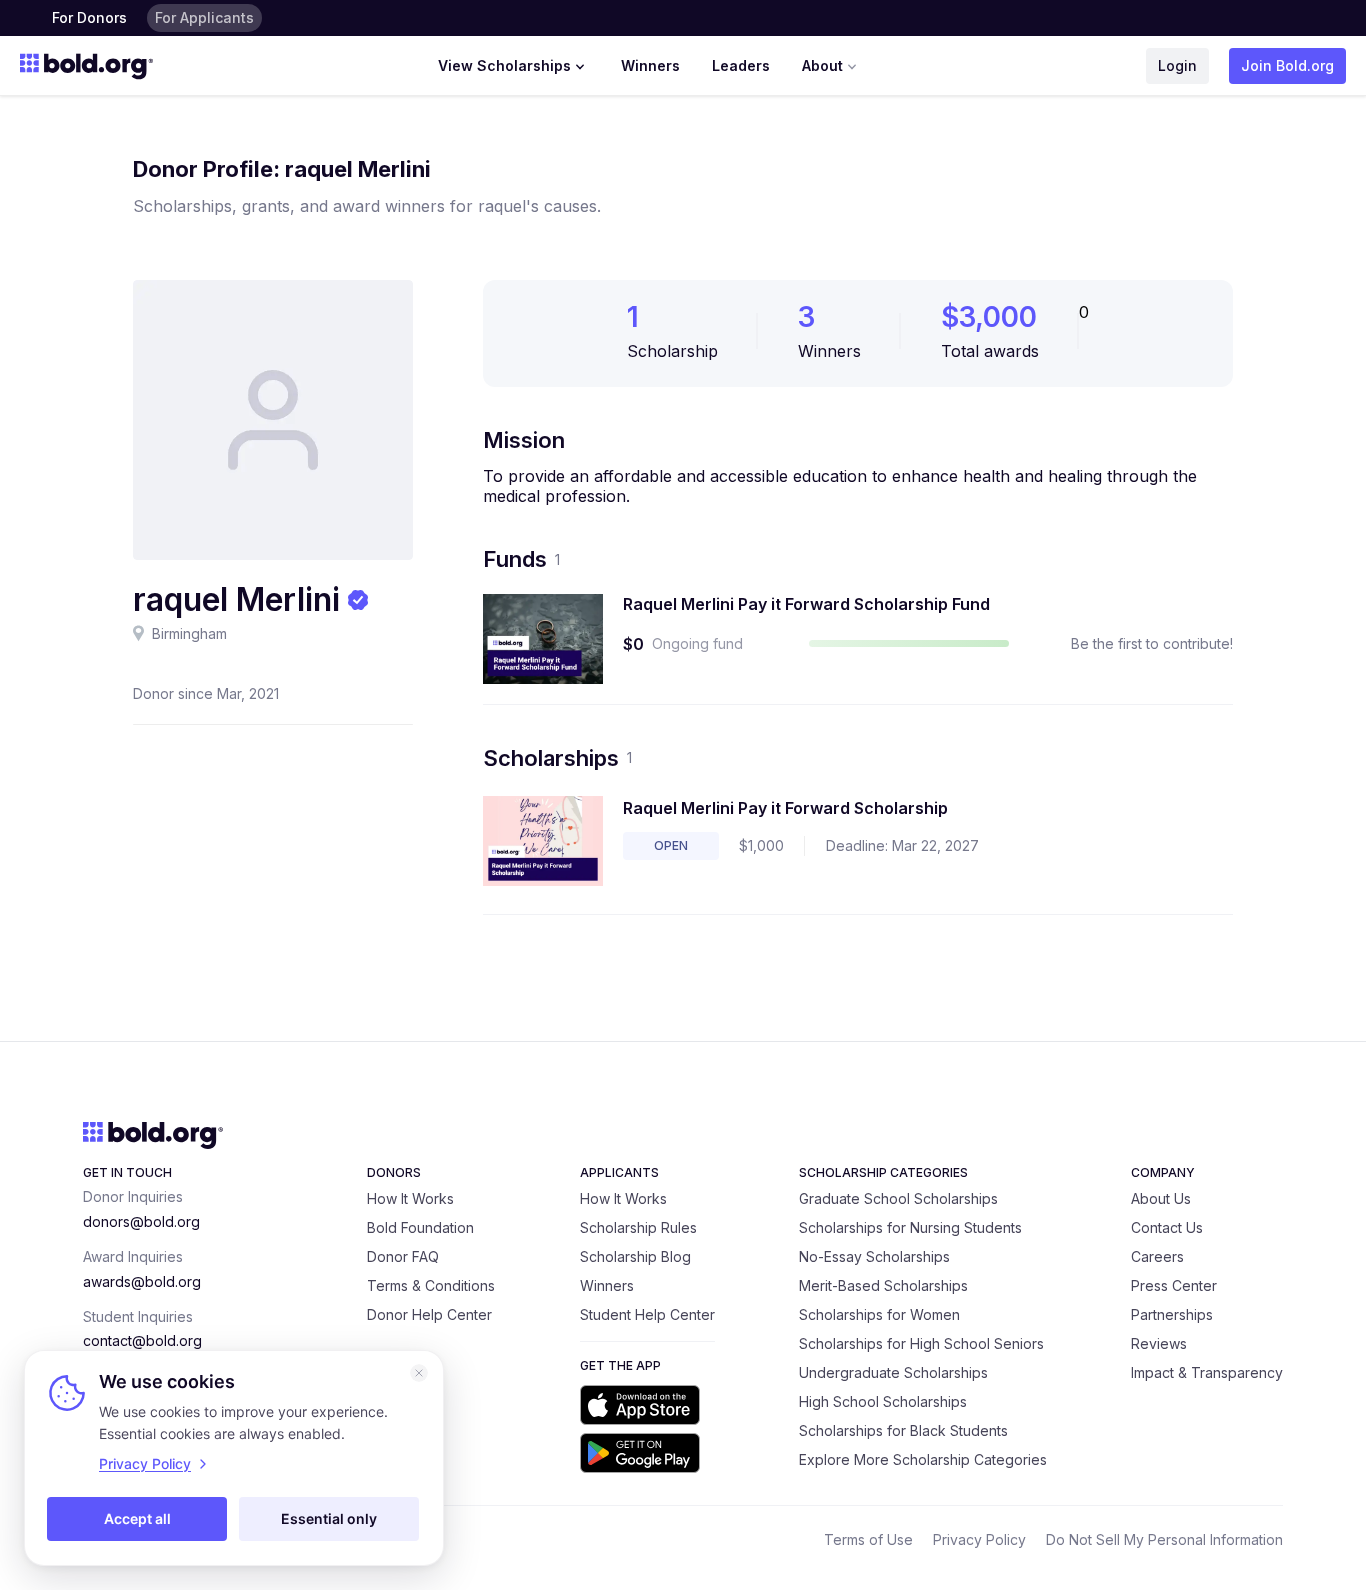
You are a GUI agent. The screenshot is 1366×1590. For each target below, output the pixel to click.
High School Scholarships (883, 1401)
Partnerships (1172, 1314)
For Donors (89, 17)
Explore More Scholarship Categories (923, 1459)
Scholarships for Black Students (903, 1430)
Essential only (329, 1518)
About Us (1161, 1198)
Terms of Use (868, 1539)
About (822, 65)
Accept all (137, 1518)
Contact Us (1167, 1227)
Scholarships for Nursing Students (910, 1227)
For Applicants (204, 17)
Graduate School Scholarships (898, 1198)
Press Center (1174, 1285)
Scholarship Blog (635, 1256)
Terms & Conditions (431, 1285)
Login (1177, 65)
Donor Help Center (429, 1314)
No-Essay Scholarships (874, 1256)
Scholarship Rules (638, 1227)
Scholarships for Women (879, 1314)
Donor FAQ (403, 1256)
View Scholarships (504, 65)
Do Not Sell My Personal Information (1164, 1539)
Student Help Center (647, 1314)
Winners (650, 65)
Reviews (1159, 1343)
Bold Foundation (420, 1227)
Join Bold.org (1287, 65)
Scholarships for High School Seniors (921, 1343)
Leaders (741, 65)
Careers (1157, 1256)
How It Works (410, 1198)
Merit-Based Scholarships (883, 1285)
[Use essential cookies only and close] (419, 1373)
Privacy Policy (979, 1539)
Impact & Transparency (1207, 1372)
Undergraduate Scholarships (893, 1372)
